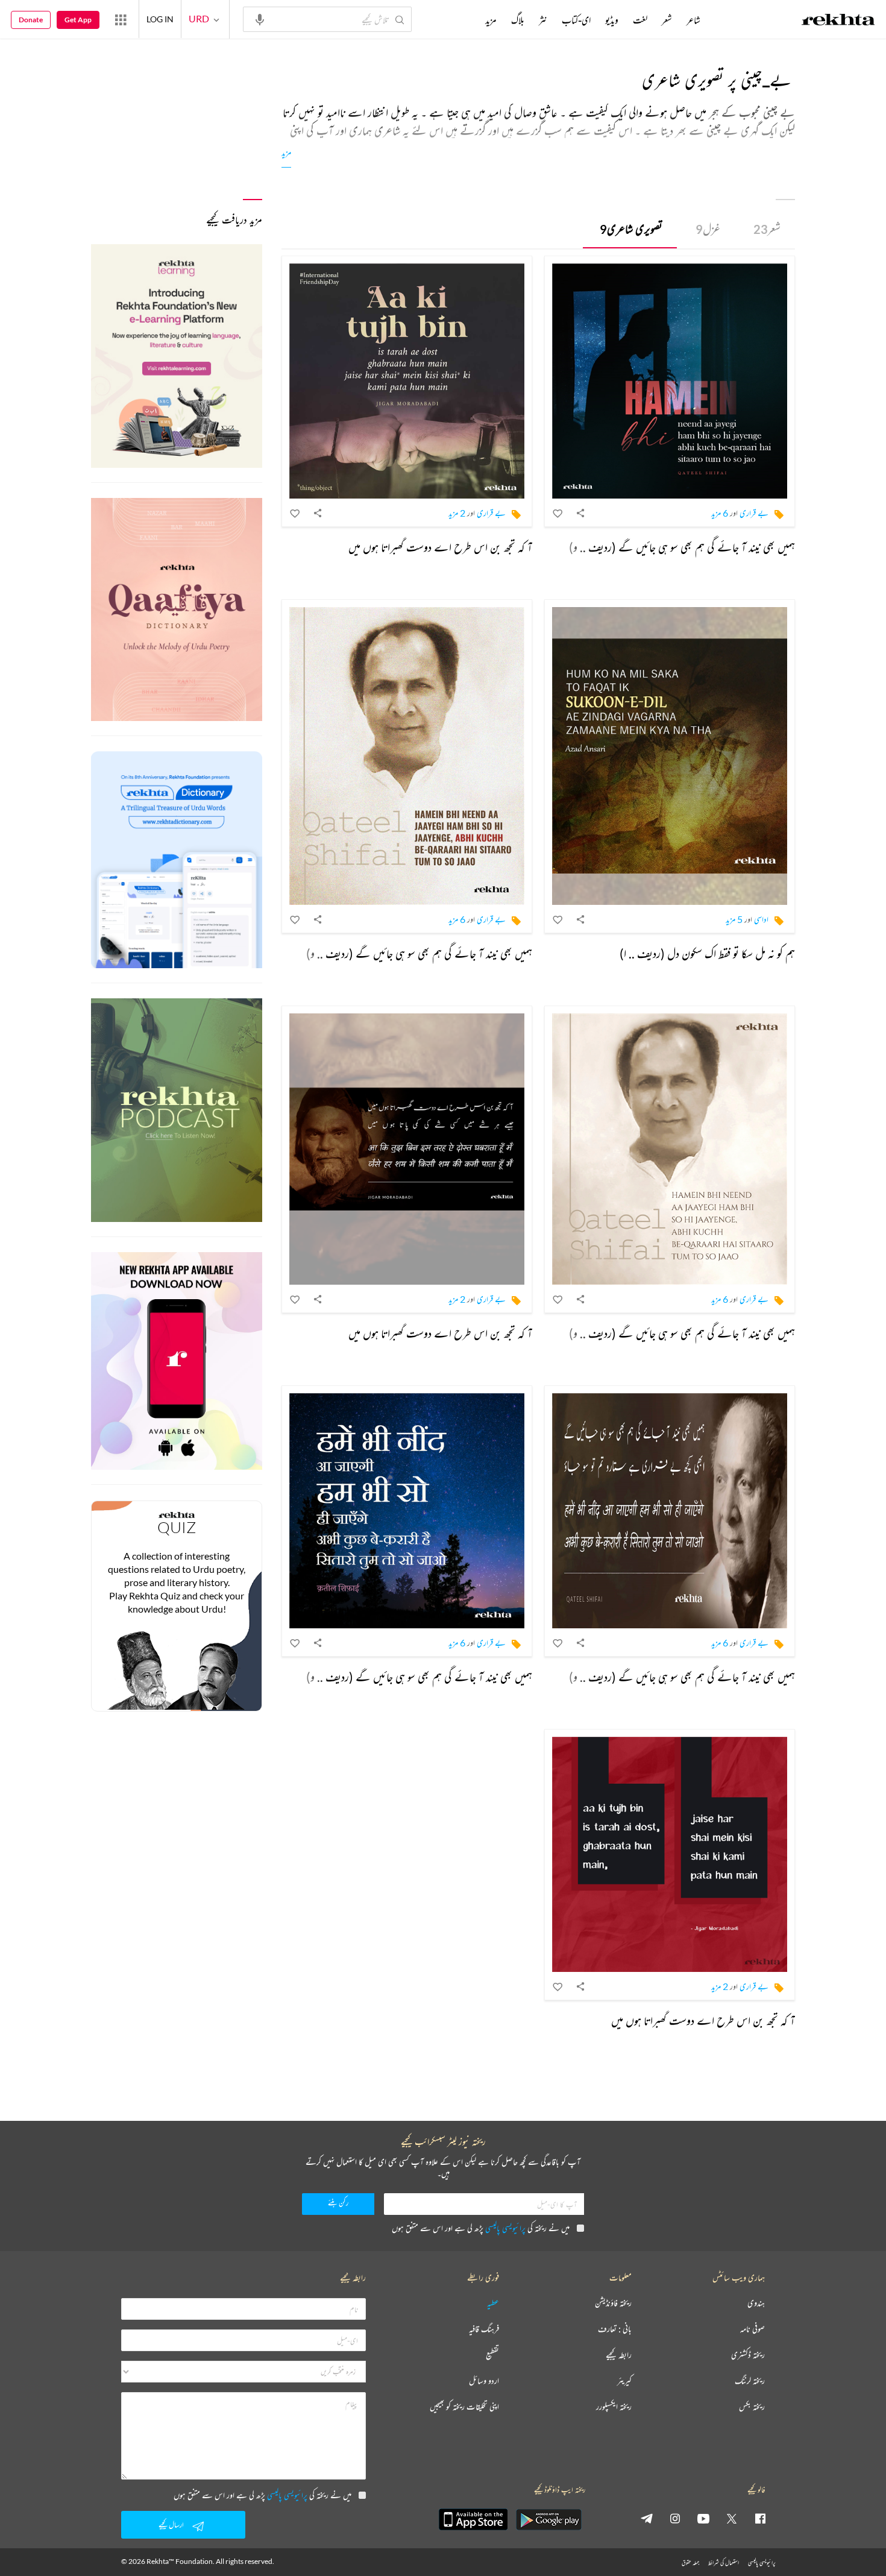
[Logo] (838, 21)
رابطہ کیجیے (619, 2355)
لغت (640, 20)
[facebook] (760, 2518)
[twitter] (732, 2518)
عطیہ (493, 2303)
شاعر (693, 20)
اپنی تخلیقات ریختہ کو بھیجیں (464, 2407)
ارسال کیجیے (171, 2524)
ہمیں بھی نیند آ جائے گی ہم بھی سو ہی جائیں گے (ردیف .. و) (682, 547)
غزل (708, 229)
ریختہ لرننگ (750, 2381)
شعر (767, 229)
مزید (286, 152)
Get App (78, 20)
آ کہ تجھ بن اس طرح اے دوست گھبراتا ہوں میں (440, 547)
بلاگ (518, 20)
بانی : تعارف (615, 2329)
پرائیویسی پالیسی (505, 2228)
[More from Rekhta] (121, 19)
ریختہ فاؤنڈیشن (613, 2303)
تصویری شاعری (631, 229)
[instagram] (675, 2518)
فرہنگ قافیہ (484, 2329)
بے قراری (754, 513)
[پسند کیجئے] (558, 513)
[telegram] (647, 2518)
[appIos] (473, 2519)
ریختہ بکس (752, 2407)
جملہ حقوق (690, 2562)
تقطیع (492, 2355)
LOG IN (160, 19)
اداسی (761, 919)
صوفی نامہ (752, 2329)
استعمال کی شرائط (724, 2562)
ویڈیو (612, 20)
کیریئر (624, 2381)
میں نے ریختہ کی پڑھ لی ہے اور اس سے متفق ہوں (481, 2228)
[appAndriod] (548, 2519)
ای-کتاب (576, 20)
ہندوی (756, 2303)
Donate (31, 20)
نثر (543, 20)
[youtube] (703, 2518)
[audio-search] (260, 19)
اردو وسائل (484, 2381)
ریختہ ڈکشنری (748, 2355)
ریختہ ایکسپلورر (614, 2407)
